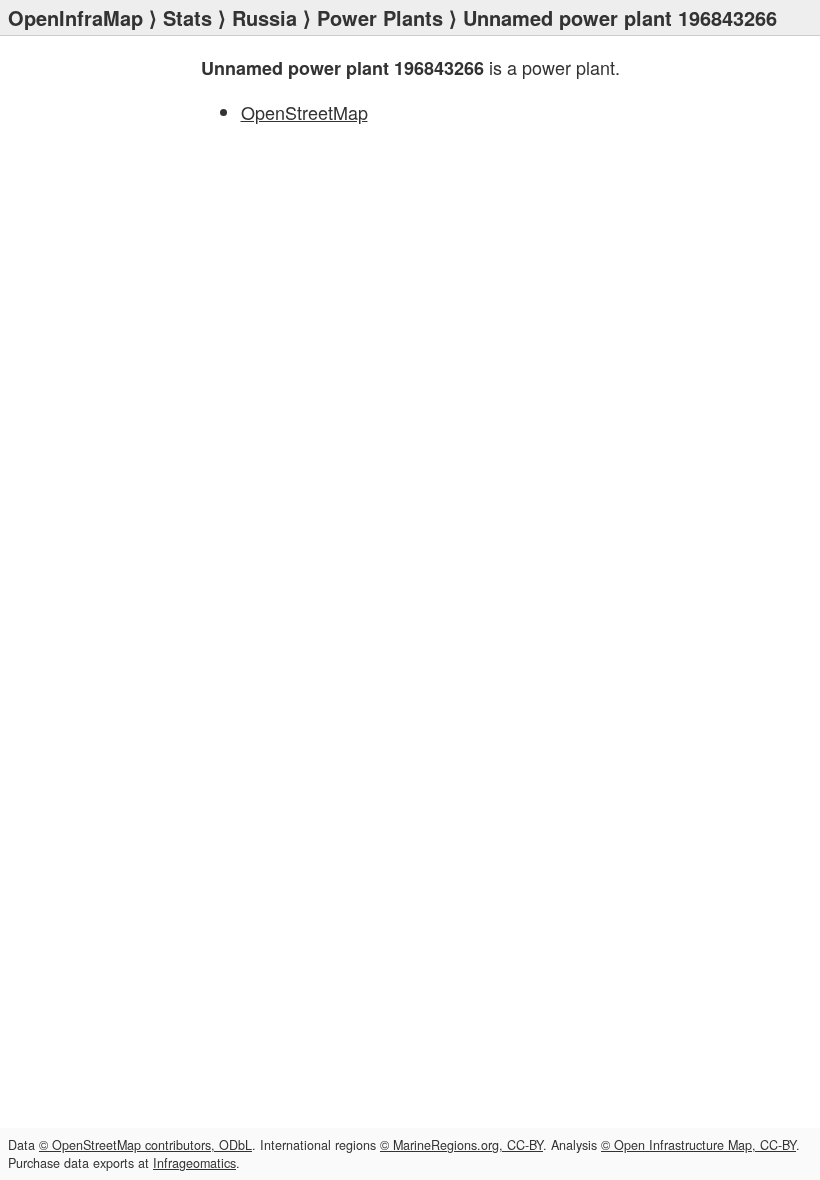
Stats (187, 17)
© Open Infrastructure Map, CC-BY (698, 1145)
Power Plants (380, 17)
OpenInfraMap (75, 17)
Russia (264, 17)
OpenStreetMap (304, 112)
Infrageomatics (194, 1163)
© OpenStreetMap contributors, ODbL (145, 1145)
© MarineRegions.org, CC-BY (461, 1145)
